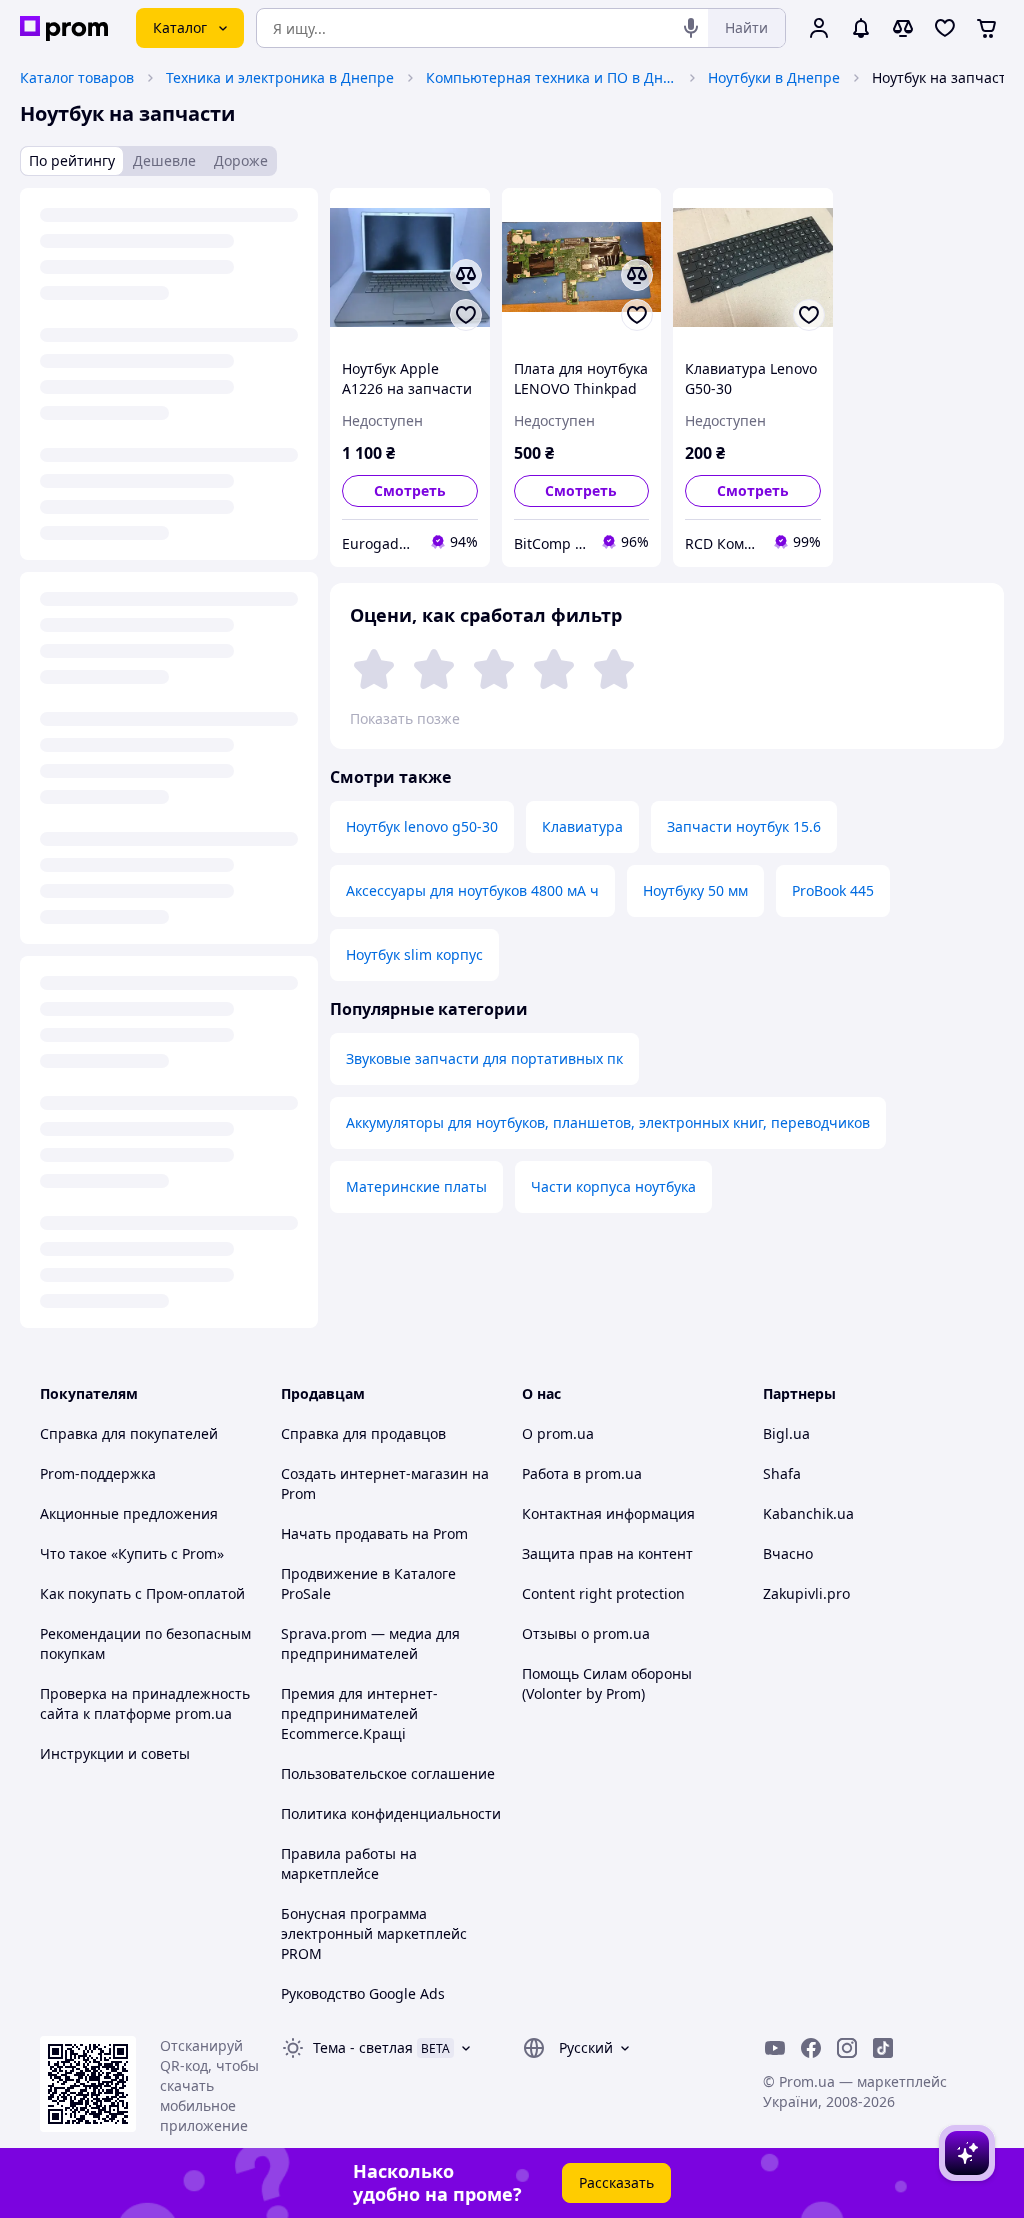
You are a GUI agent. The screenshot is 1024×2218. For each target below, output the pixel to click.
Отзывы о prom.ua (586, 1633)
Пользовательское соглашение (388, 1773)
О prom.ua (558, 1433)
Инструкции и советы (115, 1753)
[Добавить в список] (466, 315)
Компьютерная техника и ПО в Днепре (551, 77)
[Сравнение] (903, 28)
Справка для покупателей (129, 1433)
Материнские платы (416, 1186)
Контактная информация (608, 1513)
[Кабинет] (819, 28)
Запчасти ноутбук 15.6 (744, 826)
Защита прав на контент (607, 1553)
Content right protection (603, 1593)
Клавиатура (582, 826)
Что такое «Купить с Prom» (132, 1553)
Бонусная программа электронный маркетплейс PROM (374, 1933)
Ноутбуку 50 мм (695, 890)
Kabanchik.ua (808, 1513)
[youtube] (775, 2048)
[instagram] (847, 2048)
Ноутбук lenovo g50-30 (422, 826)
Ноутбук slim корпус (414, 954)
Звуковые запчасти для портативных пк (484, 1058)
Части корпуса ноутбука (613, 1186)
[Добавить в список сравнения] (466, 275)
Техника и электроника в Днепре (280, 77)
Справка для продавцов (363, 1433)
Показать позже (405, 718)
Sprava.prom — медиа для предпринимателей (370, 1643)
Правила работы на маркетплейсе (349, 1863)
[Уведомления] (861, 28)
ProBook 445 (833, 890)
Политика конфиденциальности (391, 1813)
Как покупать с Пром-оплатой (142, 1593)
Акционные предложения (129, 1513)
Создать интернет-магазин (374, 1473)
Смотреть (410, 490)
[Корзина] (987, 28)
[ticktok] (883, 2048)
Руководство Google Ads (363, 1993)
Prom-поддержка (98, 1473)
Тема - (363, 2047)
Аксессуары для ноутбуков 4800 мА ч (472, 890)
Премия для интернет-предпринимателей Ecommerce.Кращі (359, 1713)
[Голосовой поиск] (691, 28)
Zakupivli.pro (806, 1593)
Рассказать (616, 2182)
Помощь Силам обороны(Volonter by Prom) (607, 1683)
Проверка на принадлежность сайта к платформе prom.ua (145, 1703)
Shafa (782, 1473)
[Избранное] (945, 28)
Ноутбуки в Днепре (774, 77)
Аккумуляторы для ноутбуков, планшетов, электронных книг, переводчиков (608, 1122)
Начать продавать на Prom (374, 1533)
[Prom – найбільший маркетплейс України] (64, 28)
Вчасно (788, 1553)
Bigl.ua (786, 1433)
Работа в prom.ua (582, 1473)
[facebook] (811, 2048)
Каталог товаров (77, 77)
